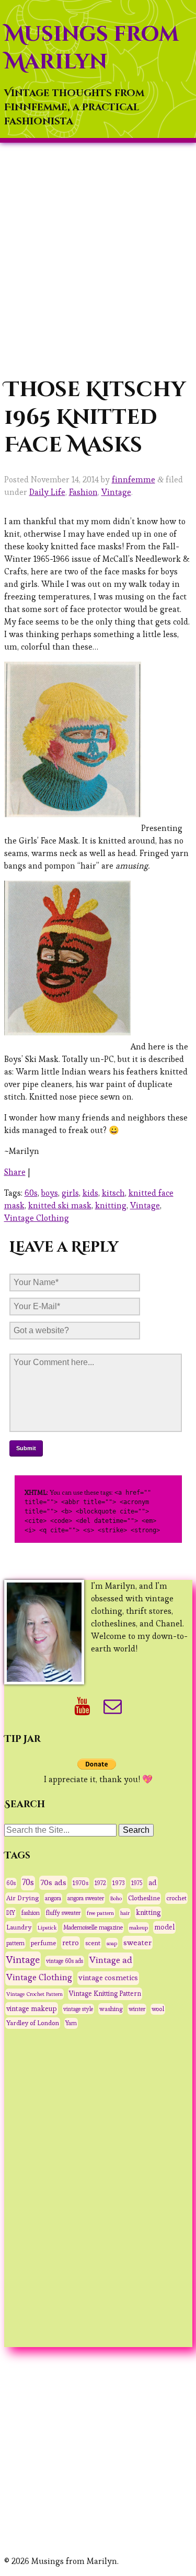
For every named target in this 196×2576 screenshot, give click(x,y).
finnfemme (134, 480)
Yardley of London (33, 2023)
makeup (139, 1927)
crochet (176, 1898)
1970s (80, 1883)
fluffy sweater (63, 1913)
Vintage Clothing (37, 1218)
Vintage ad (111, 1960)
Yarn (71, 2023)
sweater (137, 1942)
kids (90, 1193)
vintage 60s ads (65, 1961)
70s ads (53, 1882)
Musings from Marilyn (91, 48)
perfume (43, 1943)
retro (71, 1943)
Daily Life (47, 492)
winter (137, 2009)
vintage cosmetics (108, 1978)
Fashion (83, 492)
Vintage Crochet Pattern (34, 1994)
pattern (15, 1943)
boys (50, 1193)
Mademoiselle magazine (93, 1927)
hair (125, 1913)
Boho (116, 1898)
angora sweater (86, 1898)
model (164, 1927)
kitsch (113, 1193)
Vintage (116, 492)
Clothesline (144, 1898)
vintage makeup (32, 2008)
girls (70, 1193)
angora (53, 1898)
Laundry (19, 1927)
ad (153, 1882)
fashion (31, 1913)
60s (31, 1193)
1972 (100, 1883)
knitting (111, 1205)
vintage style (78, 2009)
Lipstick (47, 1927)
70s (28, 1882)
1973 (119, 1883)
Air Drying (22, 1898)
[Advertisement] (98, 259)
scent (93, 1943)
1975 (137, 1883)
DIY (11, 1913)
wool (158, 2009)
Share (15, 1172)
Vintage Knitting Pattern (105, 1994)
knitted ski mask (60, 1205)
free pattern (100, 1913)
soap (112, 1943)
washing (111, 2009)
